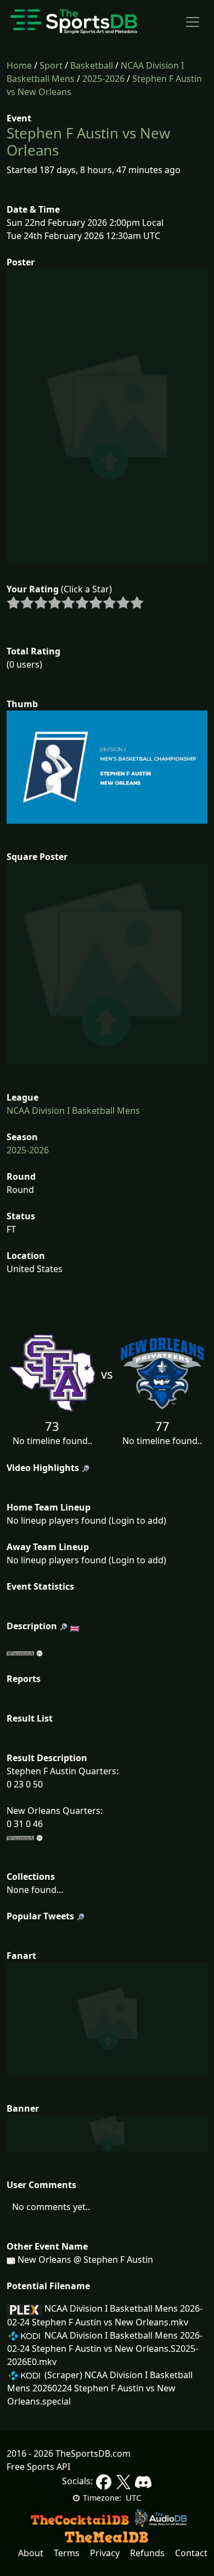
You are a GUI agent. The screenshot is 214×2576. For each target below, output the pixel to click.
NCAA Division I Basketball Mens (73, 1111)
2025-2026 (103, 79)
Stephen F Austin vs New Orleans (88, 141)
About (31, 2553)
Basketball (92, 65)
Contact (191, 2553)
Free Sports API (38, 2467)
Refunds (147, 2553)
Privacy (105, 2553)
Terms (67, 2553)
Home (19, 65)
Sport (51, 65)
